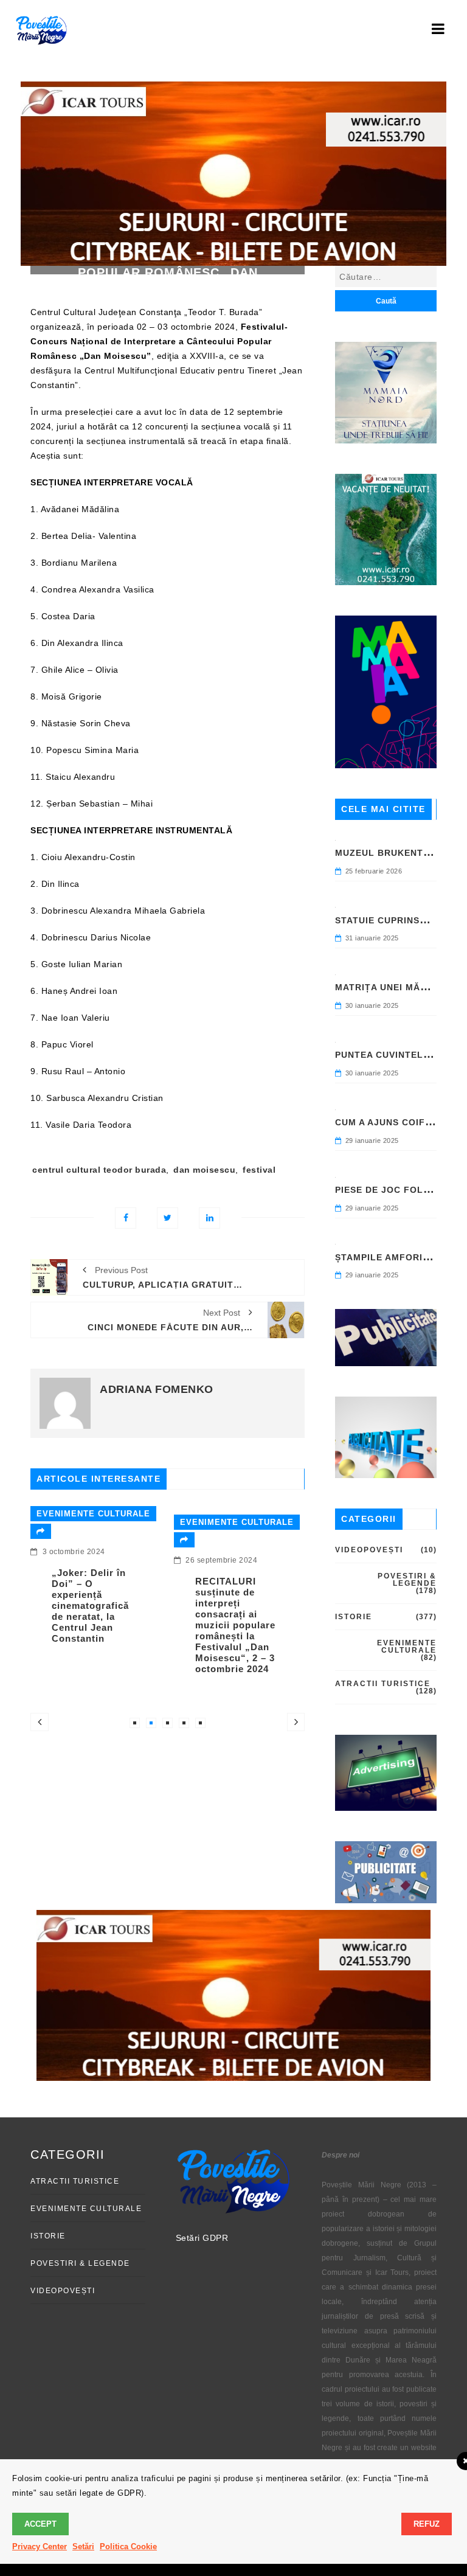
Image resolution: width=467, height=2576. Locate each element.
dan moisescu (204, 1170)
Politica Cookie (128, 2546)
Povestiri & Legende (407, 1580)
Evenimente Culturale (83, 1514)
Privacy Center (40, 2546)
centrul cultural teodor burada (99, 1170)
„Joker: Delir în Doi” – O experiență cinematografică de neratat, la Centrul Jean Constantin (80, 1606)
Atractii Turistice (383, 1684)
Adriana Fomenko (157, 1389)
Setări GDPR (202, 2238)
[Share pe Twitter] (168, 1218)
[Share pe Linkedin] (209, 1218)
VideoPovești (369, 1550)
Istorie (354, 1617)
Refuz (427, 2524)
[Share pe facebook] (126, 1218)
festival (259, 1170)
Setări (83, 2546)
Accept (40, 2524)
